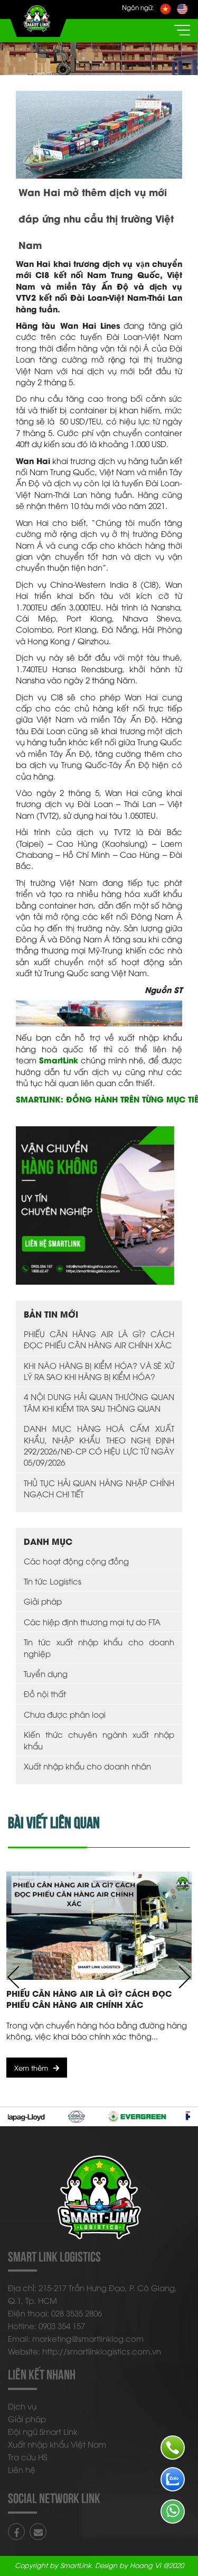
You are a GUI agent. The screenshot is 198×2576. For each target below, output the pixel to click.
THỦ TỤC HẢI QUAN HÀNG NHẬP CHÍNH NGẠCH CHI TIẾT (99, 1488)
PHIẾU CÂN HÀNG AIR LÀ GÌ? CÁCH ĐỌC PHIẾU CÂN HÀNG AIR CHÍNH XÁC (99, 1339)
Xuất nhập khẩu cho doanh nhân (87, 1766)
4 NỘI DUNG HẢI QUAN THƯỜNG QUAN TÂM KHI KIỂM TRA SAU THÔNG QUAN (99, 1402)
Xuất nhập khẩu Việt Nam (57, 2444)
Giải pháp (43, 1601)
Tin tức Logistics (53, 1581)
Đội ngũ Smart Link (43, 2431)
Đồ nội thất (45, 1693)
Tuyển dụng (46, 1673)
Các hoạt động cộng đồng (76, 1561)
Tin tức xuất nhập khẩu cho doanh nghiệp (99, 1647)
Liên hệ (22, 2469)
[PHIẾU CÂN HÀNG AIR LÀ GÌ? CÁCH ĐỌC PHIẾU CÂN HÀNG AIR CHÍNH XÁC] (99, 1926)
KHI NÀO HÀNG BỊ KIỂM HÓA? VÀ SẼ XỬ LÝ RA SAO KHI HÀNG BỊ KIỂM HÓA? (99, 1371)
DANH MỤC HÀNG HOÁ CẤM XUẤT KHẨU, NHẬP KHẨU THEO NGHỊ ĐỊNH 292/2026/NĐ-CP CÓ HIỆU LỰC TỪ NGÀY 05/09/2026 (99, 1445)
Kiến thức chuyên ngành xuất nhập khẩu (99, 1740)
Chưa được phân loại (65, 1714)
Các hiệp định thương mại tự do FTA (92, 1621)
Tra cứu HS (27, 2457)
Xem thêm (31, 2068)
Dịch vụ (22, 2406)
